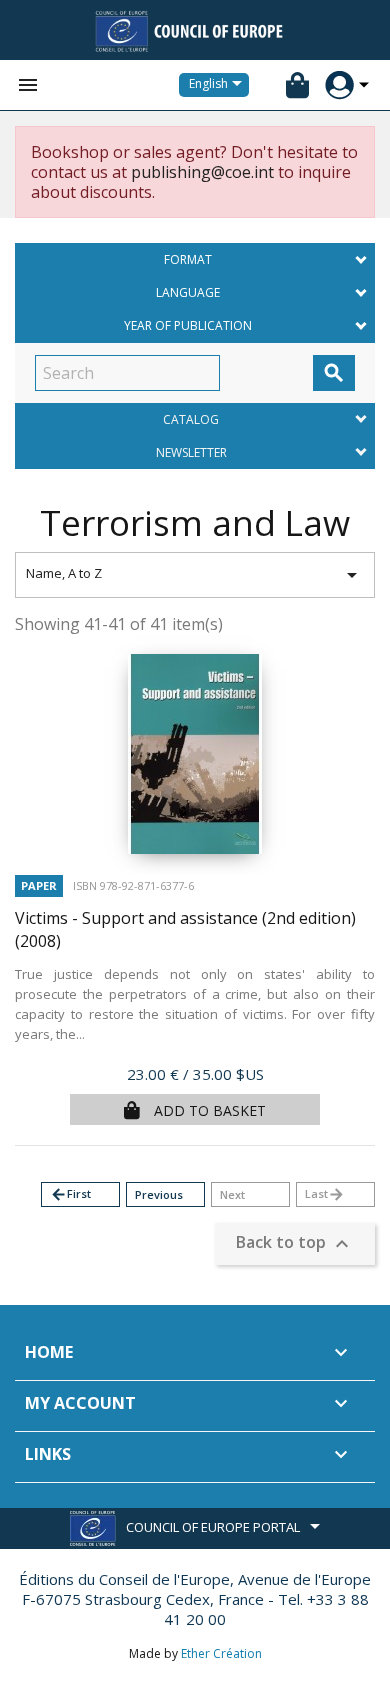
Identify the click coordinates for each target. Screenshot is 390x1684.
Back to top (295, 1244)
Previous (159, 1194)
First (70, 1194)
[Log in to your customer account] (339, 85)
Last (325, 1194)
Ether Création (221, 1653)
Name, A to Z (195, 575)
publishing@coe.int (202, 172)
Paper (39, 885)
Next (232, 1194)
